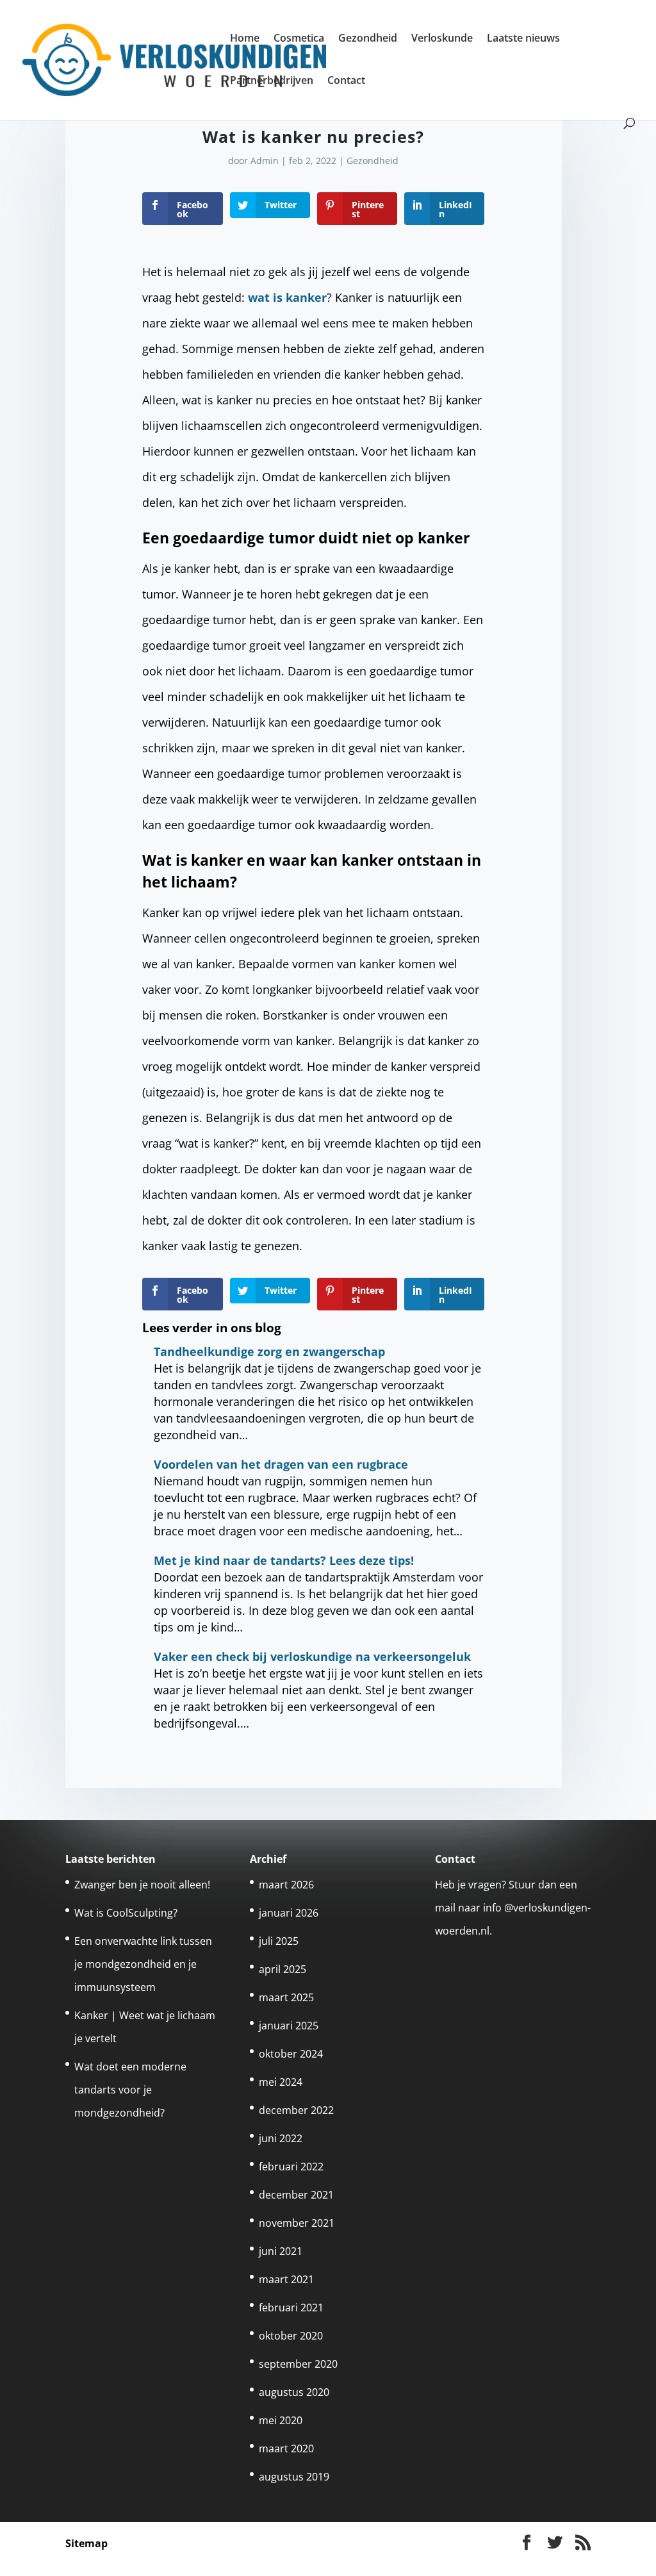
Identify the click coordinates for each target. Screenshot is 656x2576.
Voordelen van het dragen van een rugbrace (281, 1464)
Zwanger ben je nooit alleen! (142, 1885)
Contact (346, 81)
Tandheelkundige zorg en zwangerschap (269, 1351)
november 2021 (297, 2223)
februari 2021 (291, 2308)
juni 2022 (281, 2138)
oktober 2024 (291, 2054)
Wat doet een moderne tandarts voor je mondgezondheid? (130, 2090)
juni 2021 (281, 2251)
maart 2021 (286, 2279)
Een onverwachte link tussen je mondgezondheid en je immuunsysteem (143, 1964)
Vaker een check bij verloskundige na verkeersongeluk (312, 1656)
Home (245, 39)
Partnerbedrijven (272, 81)
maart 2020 (286, 2448)
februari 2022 (291, 2167)
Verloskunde (442, 39)
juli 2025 (279, 1941)
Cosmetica (299, 39)
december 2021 (296, 2195)
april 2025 (283, 1969)
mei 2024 (281, 2082)
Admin (265, 161)
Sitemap (86, 2543)
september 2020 (298, 2364)
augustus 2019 (294, 2477)
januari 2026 (289, 1913)
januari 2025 (289, 2026)
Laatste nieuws (523, 39)
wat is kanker (287, 297)
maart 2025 (286, 1997)
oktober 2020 (291, 2336)
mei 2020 (281, 2420)
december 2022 (296, 2110)
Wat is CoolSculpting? (126, 1913)
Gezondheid (368, 39)
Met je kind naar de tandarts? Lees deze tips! (284, 1560)
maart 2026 (286, 1885)
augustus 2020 (294, 2392)
